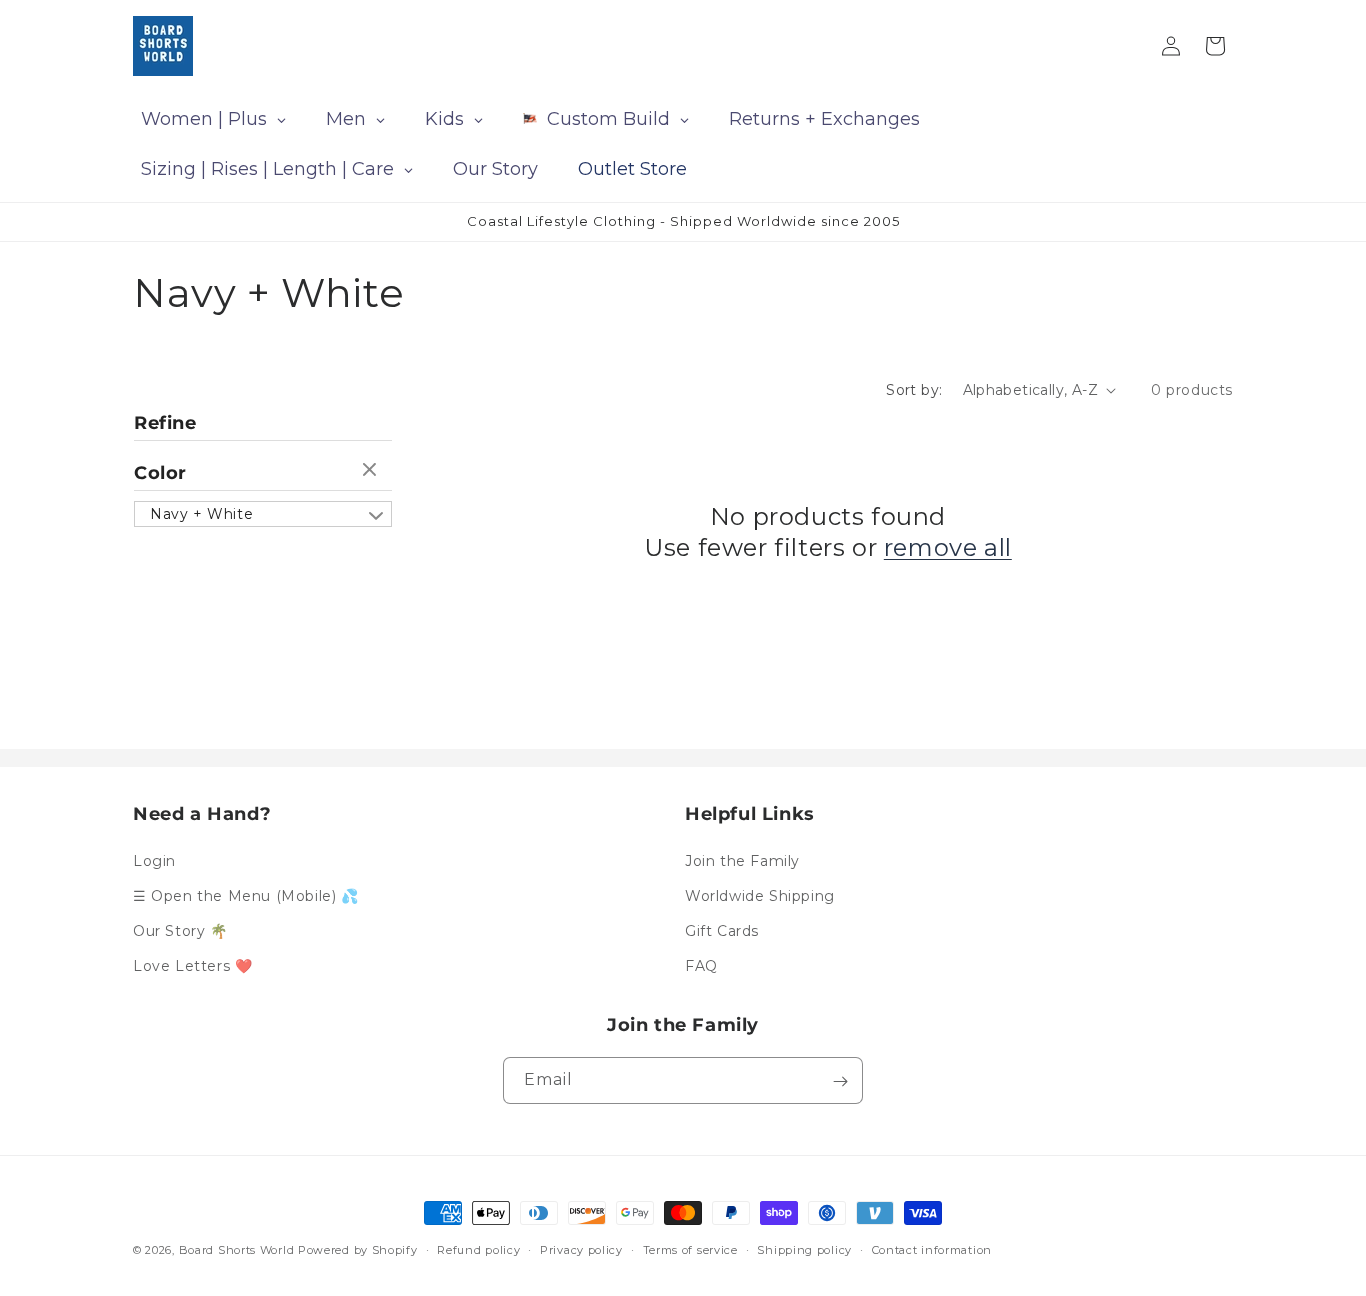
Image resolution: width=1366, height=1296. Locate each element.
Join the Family (742, 860)
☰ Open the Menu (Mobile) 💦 (246, 896)
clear (372, 471)
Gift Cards (722, 931)
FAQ (701, 966)
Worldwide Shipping (760, 896)
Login (154, 860)
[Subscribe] (840, 1081)
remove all (948, 547)
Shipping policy (804, 1249)
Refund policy (478, 1249)
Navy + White (201, 514)
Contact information (932, 1249)
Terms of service (690, 1249)
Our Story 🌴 (180, 931)
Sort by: (914, 390)
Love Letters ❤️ (192, 966)
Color (160, 473)
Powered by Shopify (358, 1250)
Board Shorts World (237, 1250)
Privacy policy (581, 1249)
